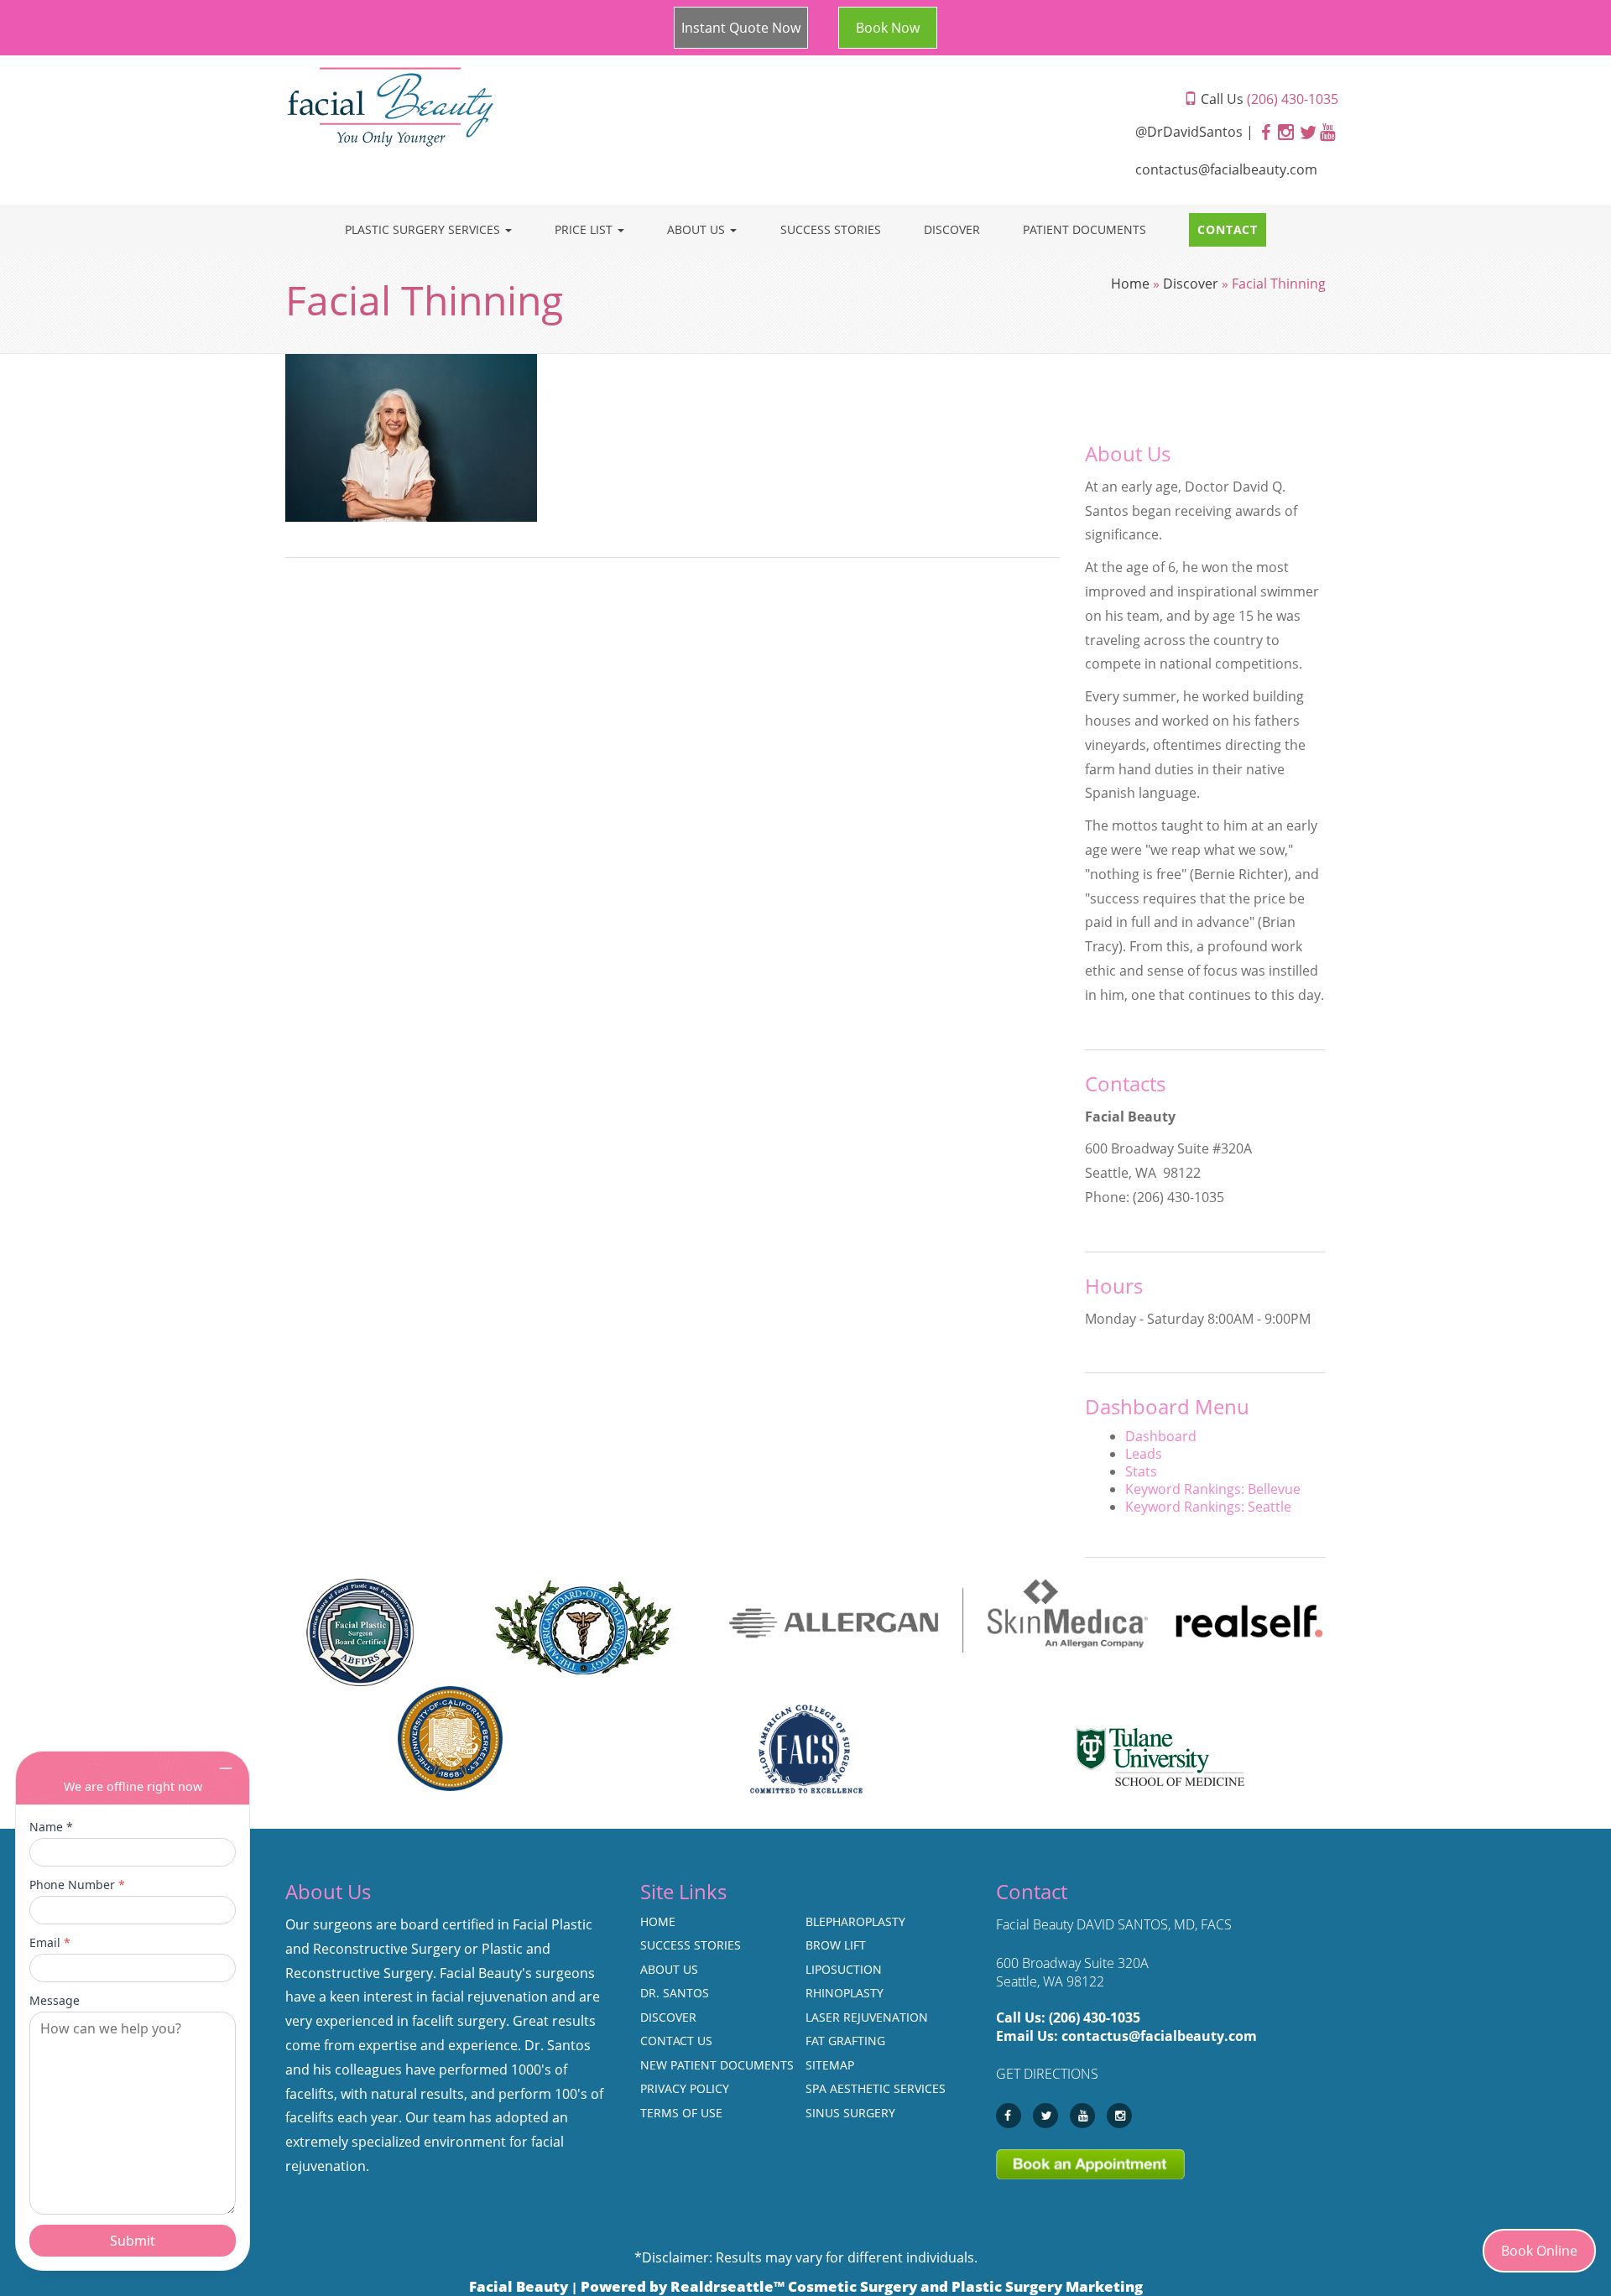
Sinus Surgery (850, 2113)
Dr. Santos (675, 1993)
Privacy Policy (685, 2088)
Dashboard (1161, 1436)
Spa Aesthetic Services (876, 2088)
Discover (952, 229)
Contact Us (676, 2041)
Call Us (1268, 99)
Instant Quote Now (741, 28)
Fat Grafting (845, 2041)
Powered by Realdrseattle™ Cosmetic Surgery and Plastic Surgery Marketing (862, 2286)
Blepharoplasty (855, 1921)
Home (1130, 284)
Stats (1141, 1471)
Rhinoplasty (845, 1993)
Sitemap (830, 2065)
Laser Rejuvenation (867, 2017)
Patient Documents (1084, 229)
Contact (1228, 229)
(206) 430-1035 (1095, 2017)
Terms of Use (681, 2113)
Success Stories (831, 229)
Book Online (1539, 2251)
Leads (1144, 1454)
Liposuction (844, 1969)
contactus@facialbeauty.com (1226, 169)
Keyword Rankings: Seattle (1208, 1507)
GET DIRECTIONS (1047, 2074)
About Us (698, 229)
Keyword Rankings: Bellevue (1213, 1489)
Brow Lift (836, 1945)
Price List (585, 229)
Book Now (888, 28)
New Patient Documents (717, 2065)
